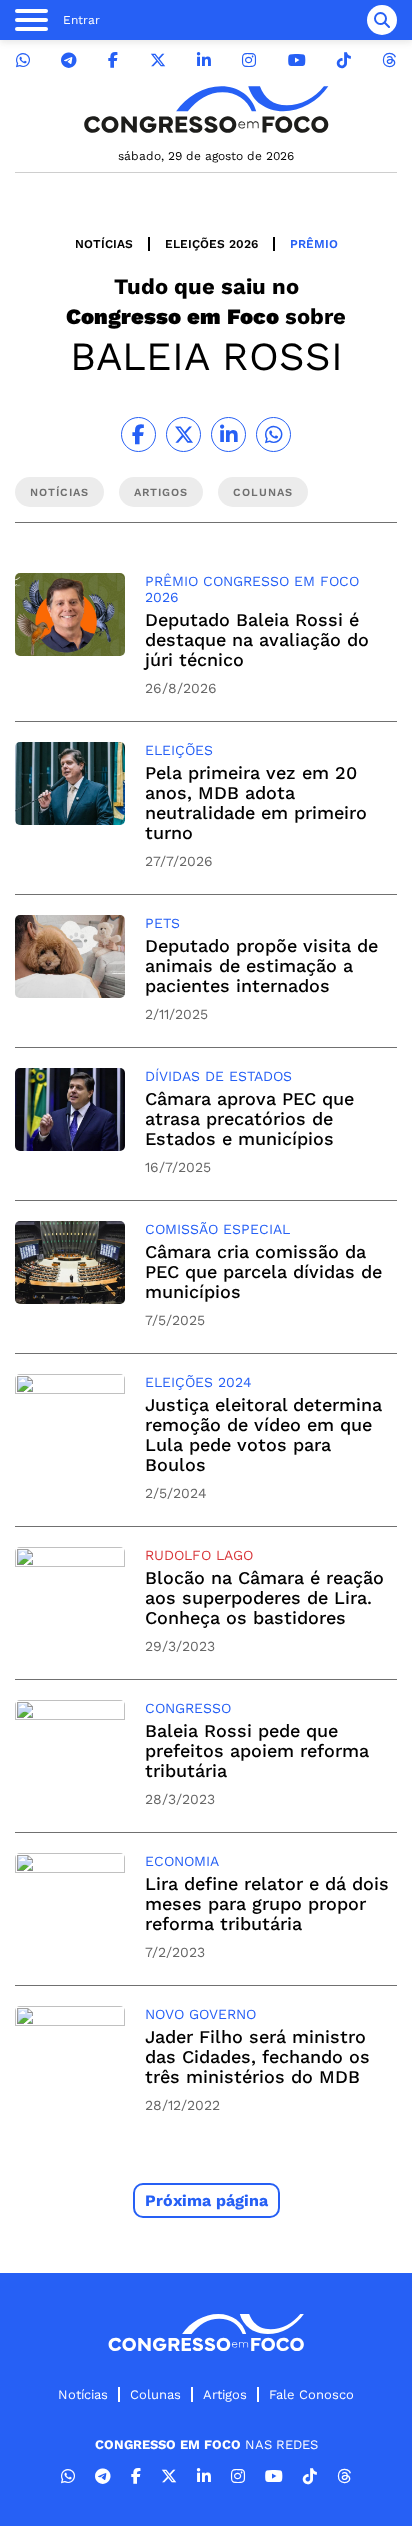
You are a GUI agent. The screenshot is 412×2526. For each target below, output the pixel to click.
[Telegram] (69, 60)
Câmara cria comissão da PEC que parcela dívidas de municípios (263, 1271)
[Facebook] (113, 60)
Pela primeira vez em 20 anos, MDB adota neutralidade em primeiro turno (256, 802)
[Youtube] (297, 60)
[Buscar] (382, 20)
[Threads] (389, 60)
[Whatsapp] (23, 60)
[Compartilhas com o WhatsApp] (273, 434)
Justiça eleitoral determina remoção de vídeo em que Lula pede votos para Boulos (263, 1434)
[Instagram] (249, 60)
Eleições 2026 (211, 244)
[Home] (206, 109)
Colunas (155, 2394)
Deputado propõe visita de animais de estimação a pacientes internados (261, 965)
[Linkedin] (204, 60)
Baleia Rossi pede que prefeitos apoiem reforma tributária (257, 1750)
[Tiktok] (344, 60)
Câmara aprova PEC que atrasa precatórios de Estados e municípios (249, 1118)
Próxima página (206, 2200)
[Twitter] (158, 60)
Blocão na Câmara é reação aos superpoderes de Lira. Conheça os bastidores (264, 1597)
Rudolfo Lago (199, 1555)
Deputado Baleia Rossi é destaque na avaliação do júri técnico (257, 639)
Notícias (104, 244)
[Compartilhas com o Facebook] (138, 434)
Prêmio (314, 244)
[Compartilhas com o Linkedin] (228, 434)
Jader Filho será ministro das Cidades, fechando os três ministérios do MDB (257, 2056)
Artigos (225, 2394)
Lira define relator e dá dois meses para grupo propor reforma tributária (267, 1903)
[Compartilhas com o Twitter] (183, 434)
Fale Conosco (311, 2394)
